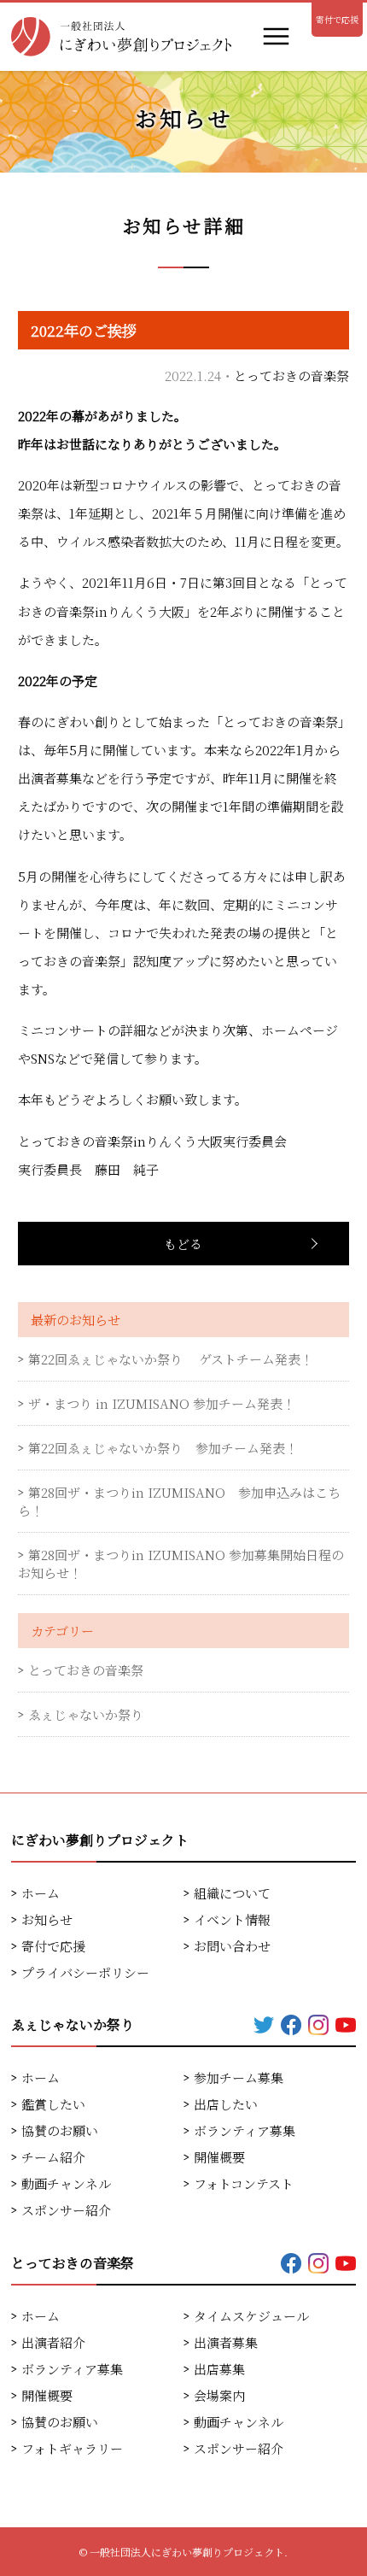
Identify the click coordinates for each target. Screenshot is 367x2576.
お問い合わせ (232, 1946)
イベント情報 (232, 1919)
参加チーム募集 (239, 2077)
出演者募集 (226, 2342)
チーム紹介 (53, 2157)
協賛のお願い (60, 2130)
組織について (232, 1893)
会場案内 (219, 2395)
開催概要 (219, 2157)
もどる (183, 1244)
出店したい (226, 2104)
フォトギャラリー (72, 2448)
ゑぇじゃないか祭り (86, 1714)
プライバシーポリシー (85, 1972)
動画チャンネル (66, 2183)
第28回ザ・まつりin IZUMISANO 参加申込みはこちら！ (179, 1501)
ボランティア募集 (245, 2130)
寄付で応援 (337, 19)
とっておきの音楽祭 (291, 376)
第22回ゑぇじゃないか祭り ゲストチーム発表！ (171, 1359)
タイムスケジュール (251, 2316)
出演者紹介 (53, 2342)
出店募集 (219, 2369)
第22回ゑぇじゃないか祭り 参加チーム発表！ (163, 1448)
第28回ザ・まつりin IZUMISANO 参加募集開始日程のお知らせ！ (181, 1564)
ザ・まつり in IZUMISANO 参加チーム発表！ (162, 1403)
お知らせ (47, 1919)
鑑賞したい (53, 2104)
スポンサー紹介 (66, 2210)
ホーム (41, 1893)
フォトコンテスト (244, 2183)
